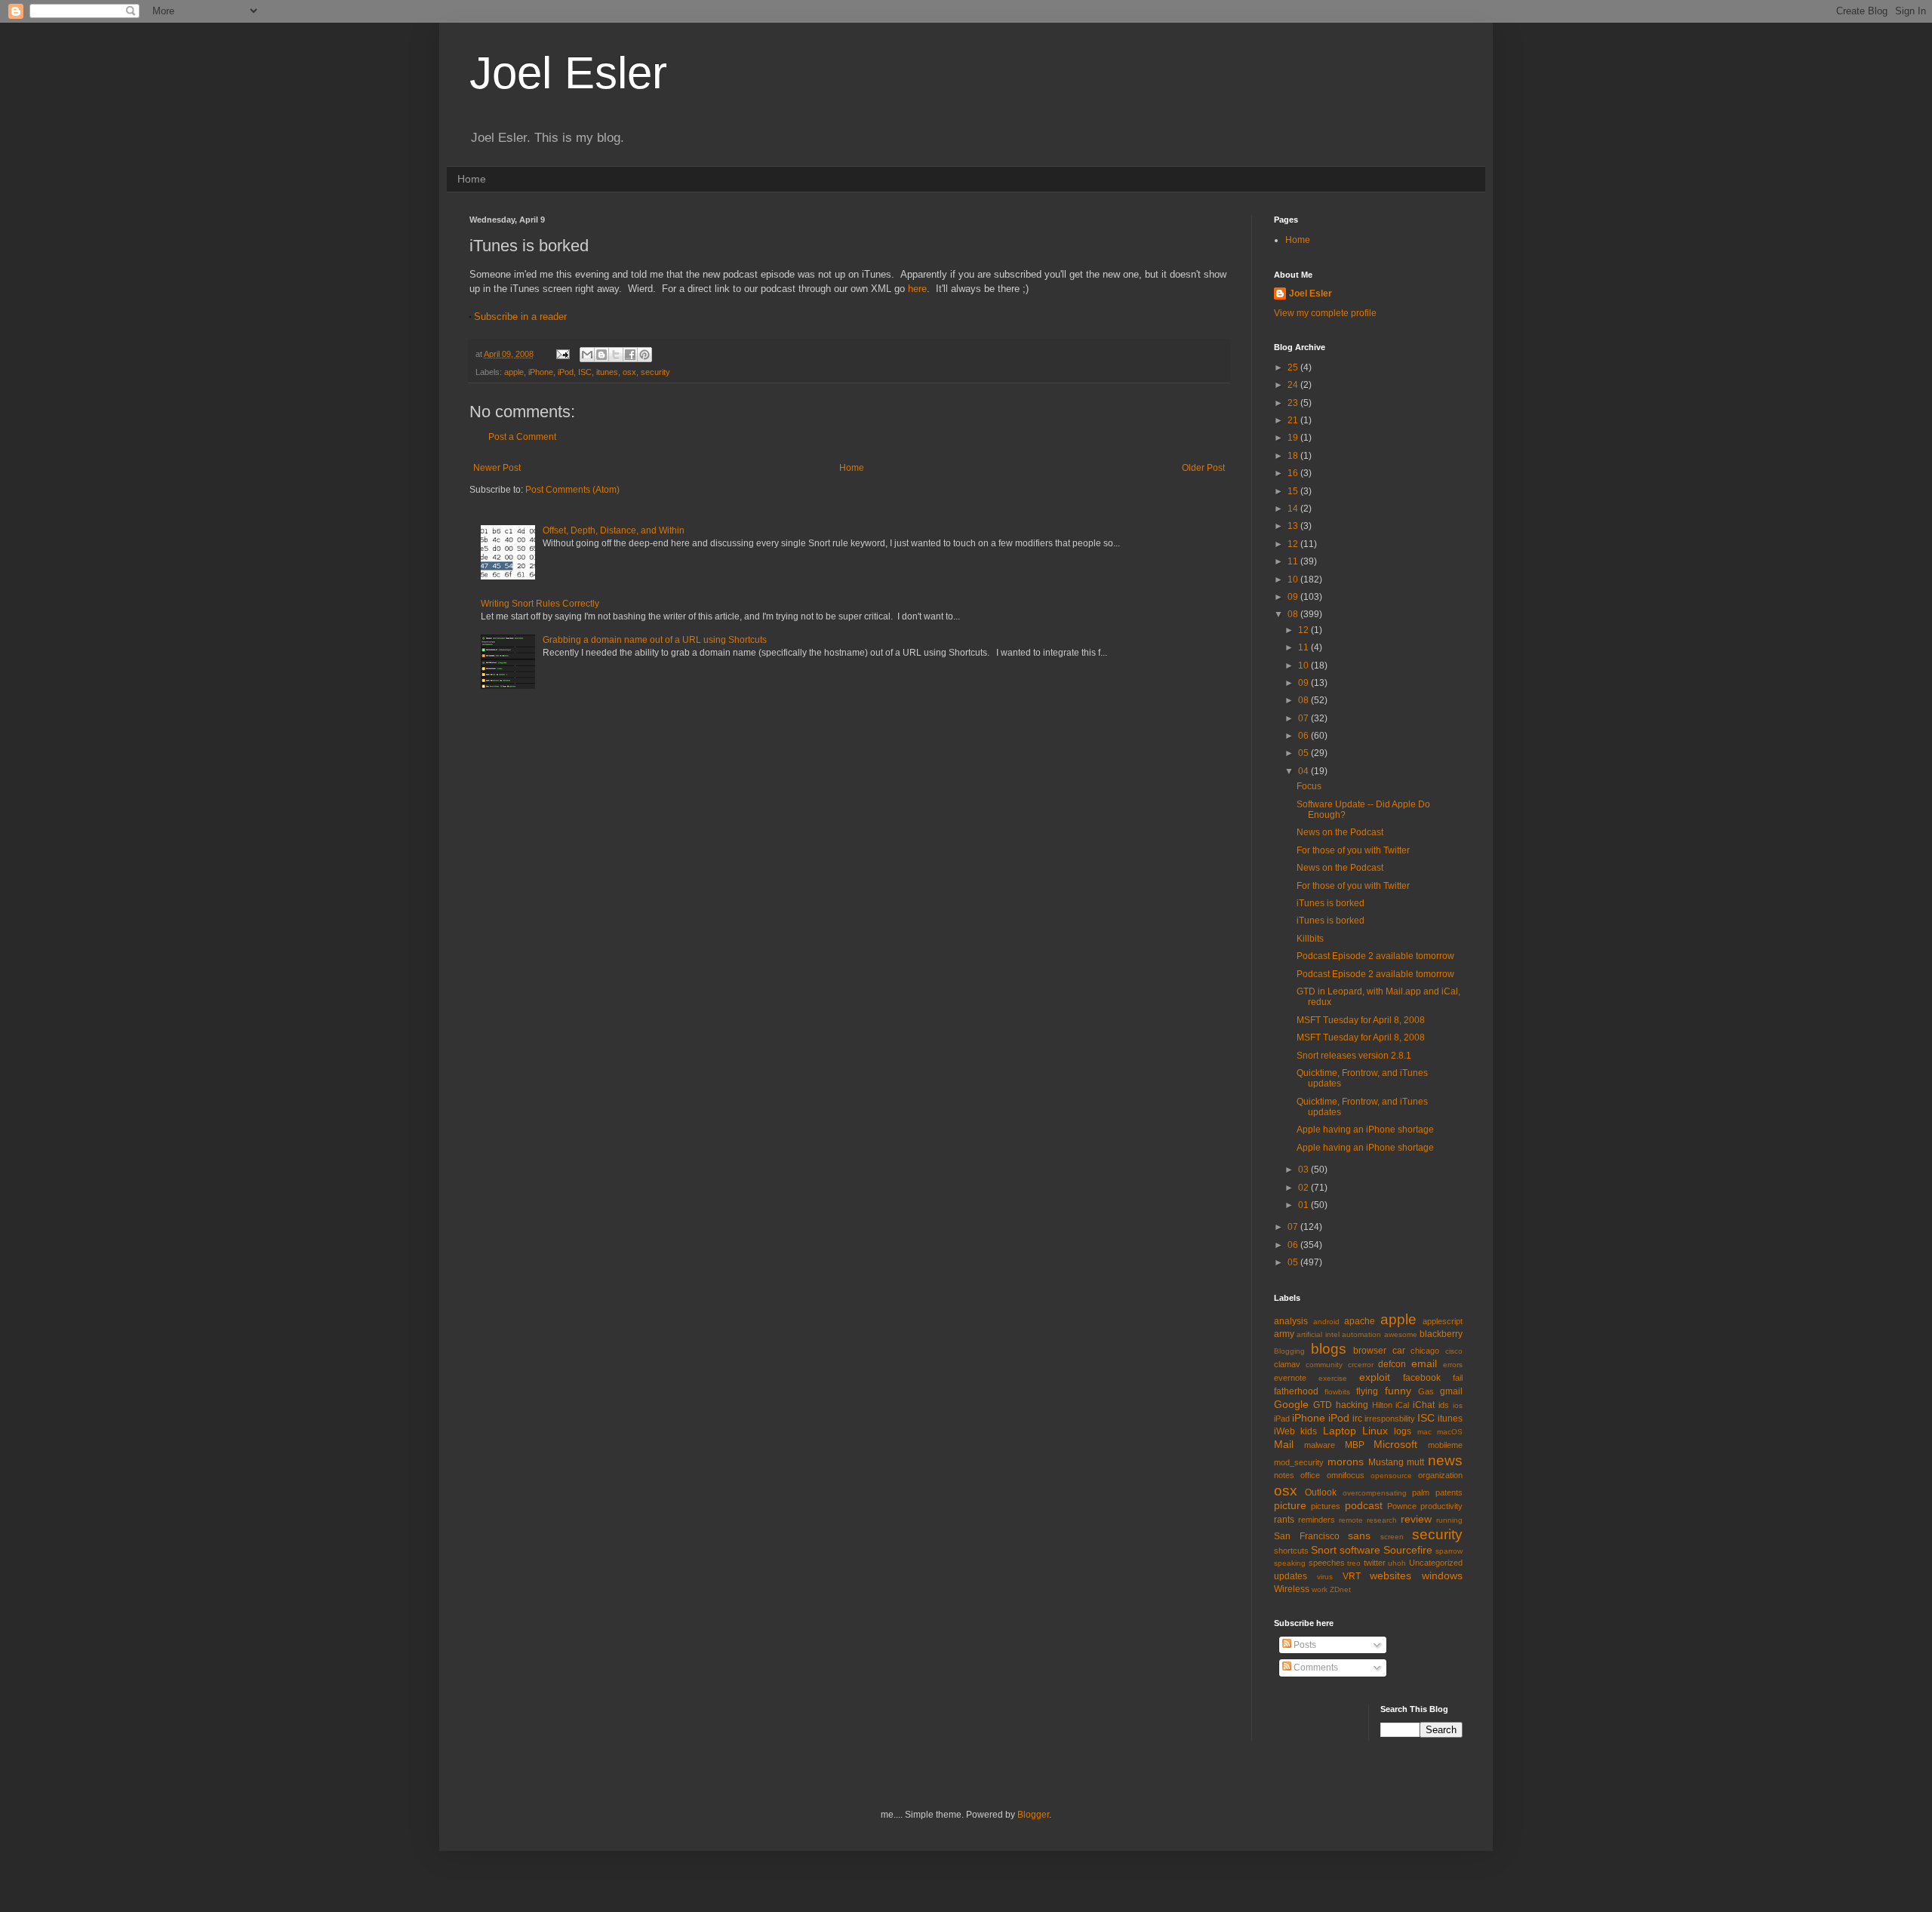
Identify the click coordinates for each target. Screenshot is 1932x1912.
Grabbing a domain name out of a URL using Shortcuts (655, 640)
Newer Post (497, 468)
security (655, 372)
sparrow (1449, 1551)
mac (1424, 1432)
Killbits (1310, 939)
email (1424, 1363)
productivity (1441, 1506)
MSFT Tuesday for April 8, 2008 (1361, 1020)
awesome (1401, 1334)
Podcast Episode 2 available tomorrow (1375, 956)
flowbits (1337, 1392)
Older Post (1203, 468)
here (917, 289)
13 (1294, 526)
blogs (1329, 1349)
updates (1291, 1576)
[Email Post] (562, 354)
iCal (1402, 1405)
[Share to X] (616, 355)
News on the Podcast (1340, 832)
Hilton (1382, 1405)
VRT (1352, 1576)
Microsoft (1395, 1444)
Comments (1315, 1668)
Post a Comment (522, 437)
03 (1304, 1170)
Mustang (1386, 1462)
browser (1370, 1351)
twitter (1375, 1563)
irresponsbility (1390, 1419)
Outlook (1321, 1492)
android (1326, 1322)
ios (1458, 1405)
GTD (1323, 1405)
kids (1309, 1431)
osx (629, 372)
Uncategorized (1436, 1563)
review (1416, 1519)
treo (1354, 1563)
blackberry (1441, 1334)
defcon (1392, 1364)
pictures (1326, 1506)
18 (1294, 456)
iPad (1282, 1419)
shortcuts (1291, 1551)
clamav (1287, 1364)
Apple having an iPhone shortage (1365, 1130)
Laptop (1340, 1431)
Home (472, 179)
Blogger (1033, 1815)
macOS (1450, 1432)
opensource (1391, 1475)
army (1284, 1334)
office (1310, 1475)
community (1324, 1365)
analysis (1291, 1321)
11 (1294, 561)
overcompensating (1375, 1493)
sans (1359, 1535)
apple (514, 372)
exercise (1333, 1378)
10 (1294, 579)
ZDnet (1340, 1589)
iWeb (1284, 1431)
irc (1357, 1419)
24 (1294, 385)
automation (1361, 1334)
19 (1294, 438)
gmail (1451, 1391)
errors (1453, 1365)
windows (1442, 1575)
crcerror (1361, 1365)
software (1360, 1550)
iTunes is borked (1331, 903)
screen (1392, 1537)
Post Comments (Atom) (572, 490)
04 (1304, 771)
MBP (1355, 1445)
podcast (1364, 1505)
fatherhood (1296, 1391)
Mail (1284, 1444)
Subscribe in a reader (520, 317)
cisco (1454, 1351)
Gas (1426, 1391)
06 (1304, 736)
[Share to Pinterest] (645, 355)
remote (1351, 1520)
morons (1346, 1462)
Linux (1375, 1431)
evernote (1290, 1378)
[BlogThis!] (601, 355)
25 (1294, 367)
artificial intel (1318, 1334)
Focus (1309, 786)
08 (1294, 614)
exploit (1375, 1377)
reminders (1317, 1520)
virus (1325, 1577)
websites (1391, 1575)
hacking (1352, 1405)
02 (1304, 1188)
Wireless (1292, 1589)
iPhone (541, 372)
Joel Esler (568, 73)
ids (1444, 1405)
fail (1458, 1378)
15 (1294, 491)
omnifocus (1346, 1475)
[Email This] (587, 355)
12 (1294, 544)
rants (1284, 1520)
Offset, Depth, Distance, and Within (614, 530)
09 (1294, 597)
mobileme (1445, 1445)
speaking (1290, 1563)
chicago (1425, 1351)
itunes (607, 372)
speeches (1327, 1563)
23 (1294, 403)
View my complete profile (1325, 313)
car (1399, 1351)
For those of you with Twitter (1353, 850)
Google (1291, 1404)
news (1445, 1460)
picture (1290, 1505)
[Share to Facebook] (630, 355)
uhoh (1397, 1563)
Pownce (1402, 1506)
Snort (1324, 1550)
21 (1294, 420)
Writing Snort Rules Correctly (540, 604)
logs (1403, 1431)
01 (1304, 1205)
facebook (1422, 1378)
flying (1367, 1391)
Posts (1304, 1645)
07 (1304, 718)
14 (1294, 509)
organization (1440, 1475)
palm (1421, 1492)
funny (1398, 1391)
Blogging (1289, 1351)
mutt (1415, 1462)
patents (1449, 1492)
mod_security (1299, 1462)
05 (1304, 753)
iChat (1424, 1405)
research (1382, 1520)
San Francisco (1307, 1536)
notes (1284, 1475)
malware (1320, 1445)
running (1449, 1520)
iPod (566, 372)
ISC (585, 372)
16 (1294, 473)
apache (1360, 1321)
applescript (1443, 1321)
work (1320, 1589)
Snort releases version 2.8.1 (1354, 1056)
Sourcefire (1408, 1550)
